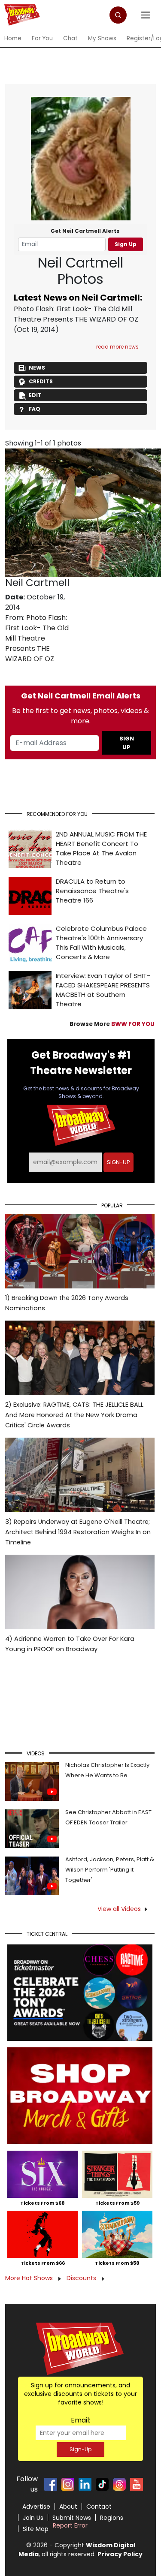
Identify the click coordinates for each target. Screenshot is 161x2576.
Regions (112, 2518)
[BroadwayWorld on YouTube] (137, 2484)
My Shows (102, 38)
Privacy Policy (120, 2554)
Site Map (36, 2529)
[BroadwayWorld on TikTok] (102, 2484)
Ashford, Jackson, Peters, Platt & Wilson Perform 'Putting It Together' (110, 1870)
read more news (117, 347)
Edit (35, 395)
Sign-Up (80, 2449)
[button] (118, 15)
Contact (99, 2507)
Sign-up (118, 1162)
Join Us (33, 2518)
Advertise (36, 2507)
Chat (70, 38)
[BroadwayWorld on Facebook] (51, 2484)
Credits (41, 381)
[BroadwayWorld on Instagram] (68, 2484)
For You (42, 38)
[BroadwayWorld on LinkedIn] (85, 2484)
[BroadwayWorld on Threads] (119, 2484)
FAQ (35, 409)
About (68, 2507)
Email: (80, 2420)
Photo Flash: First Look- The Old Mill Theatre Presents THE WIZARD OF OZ (76, 314)
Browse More (112, 1024)
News (37, 368)
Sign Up (126, 244)
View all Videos (119, 1909)
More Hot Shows (30, 2278)
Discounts (82, 2278)
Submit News (72, 2518)
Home (13, 38)
